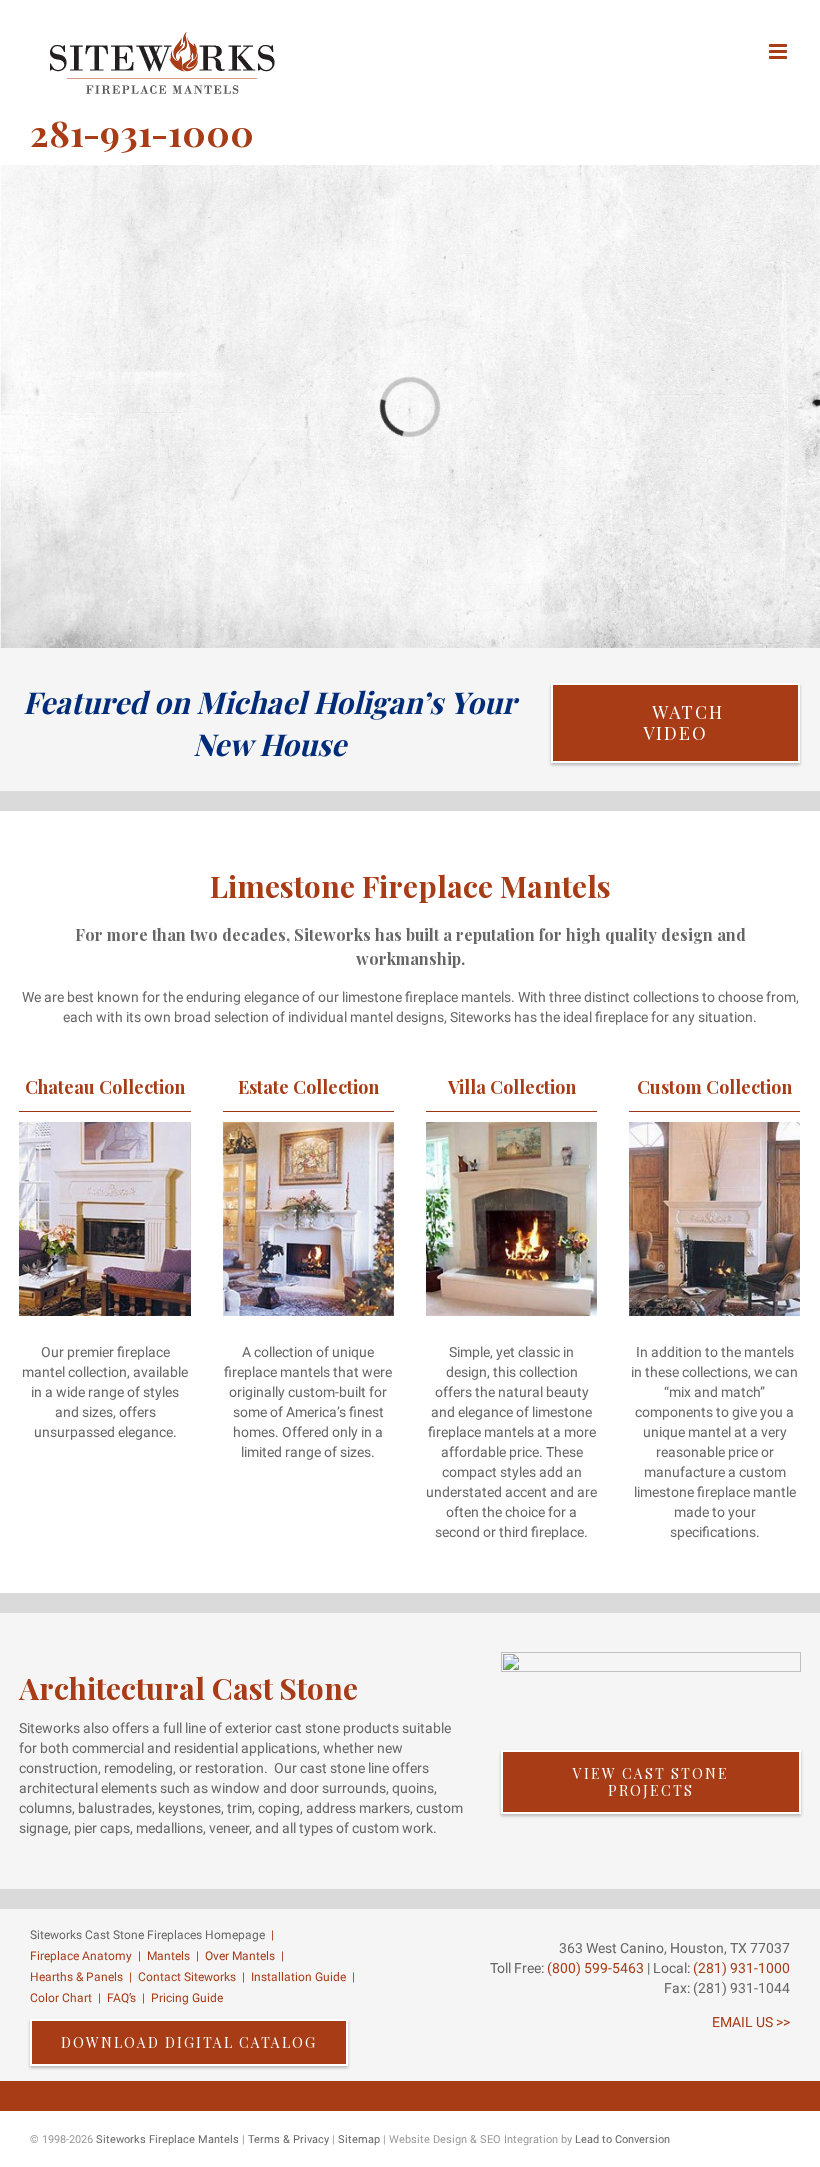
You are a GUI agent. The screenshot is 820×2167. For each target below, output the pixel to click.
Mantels (168, 1956)
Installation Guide (298, 1977)
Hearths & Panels (76, 1977)
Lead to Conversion (622, 2139)
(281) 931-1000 (741, 1968)
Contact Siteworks (187, 1977)
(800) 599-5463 (594, 1968)
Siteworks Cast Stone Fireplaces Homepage (147, 1935)
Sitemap (359, 2139)
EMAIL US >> (751, 2022)
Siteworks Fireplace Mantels (167, 2139)
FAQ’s (121, 1998)
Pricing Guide (187, 1998)
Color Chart (61, 1998)
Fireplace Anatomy (81, 1956)
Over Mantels (240, 1956)
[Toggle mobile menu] (779, 51)
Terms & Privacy (288, 2139)
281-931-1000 (142, 132)
